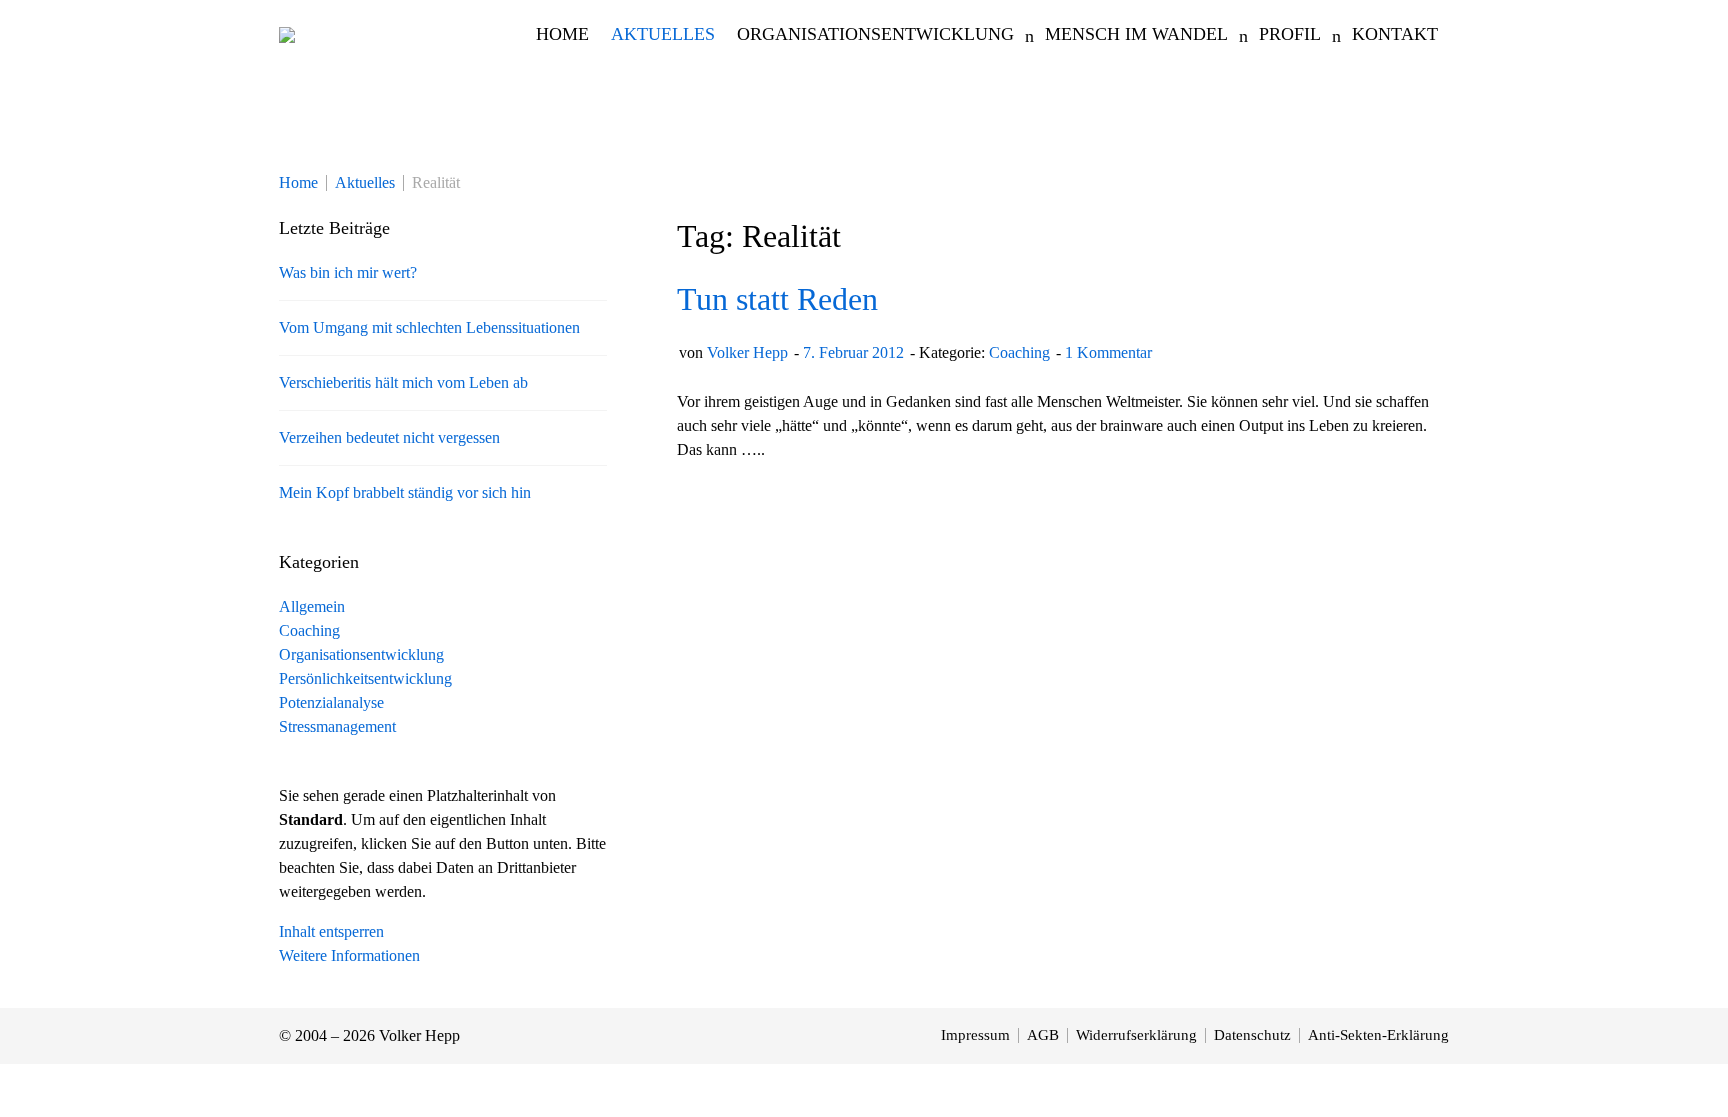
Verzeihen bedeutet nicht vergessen (389, 437)
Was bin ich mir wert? (348, 272)
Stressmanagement (337, 726)
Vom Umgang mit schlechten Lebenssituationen (429, 327)
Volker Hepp (747, 352)
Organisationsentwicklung (361, 654)
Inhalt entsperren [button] (331, 931)
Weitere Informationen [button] (349, 955)
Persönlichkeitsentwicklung (365, 678)
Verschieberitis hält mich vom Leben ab (403, 382)
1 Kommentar (1108, 352)
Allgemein (312, 606)
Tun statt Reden (777, 299)
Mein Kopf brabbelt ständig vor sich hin (405, 492)
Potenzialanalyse (331, 702)
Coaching (1019, 352)
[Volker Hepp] (287, 34)
